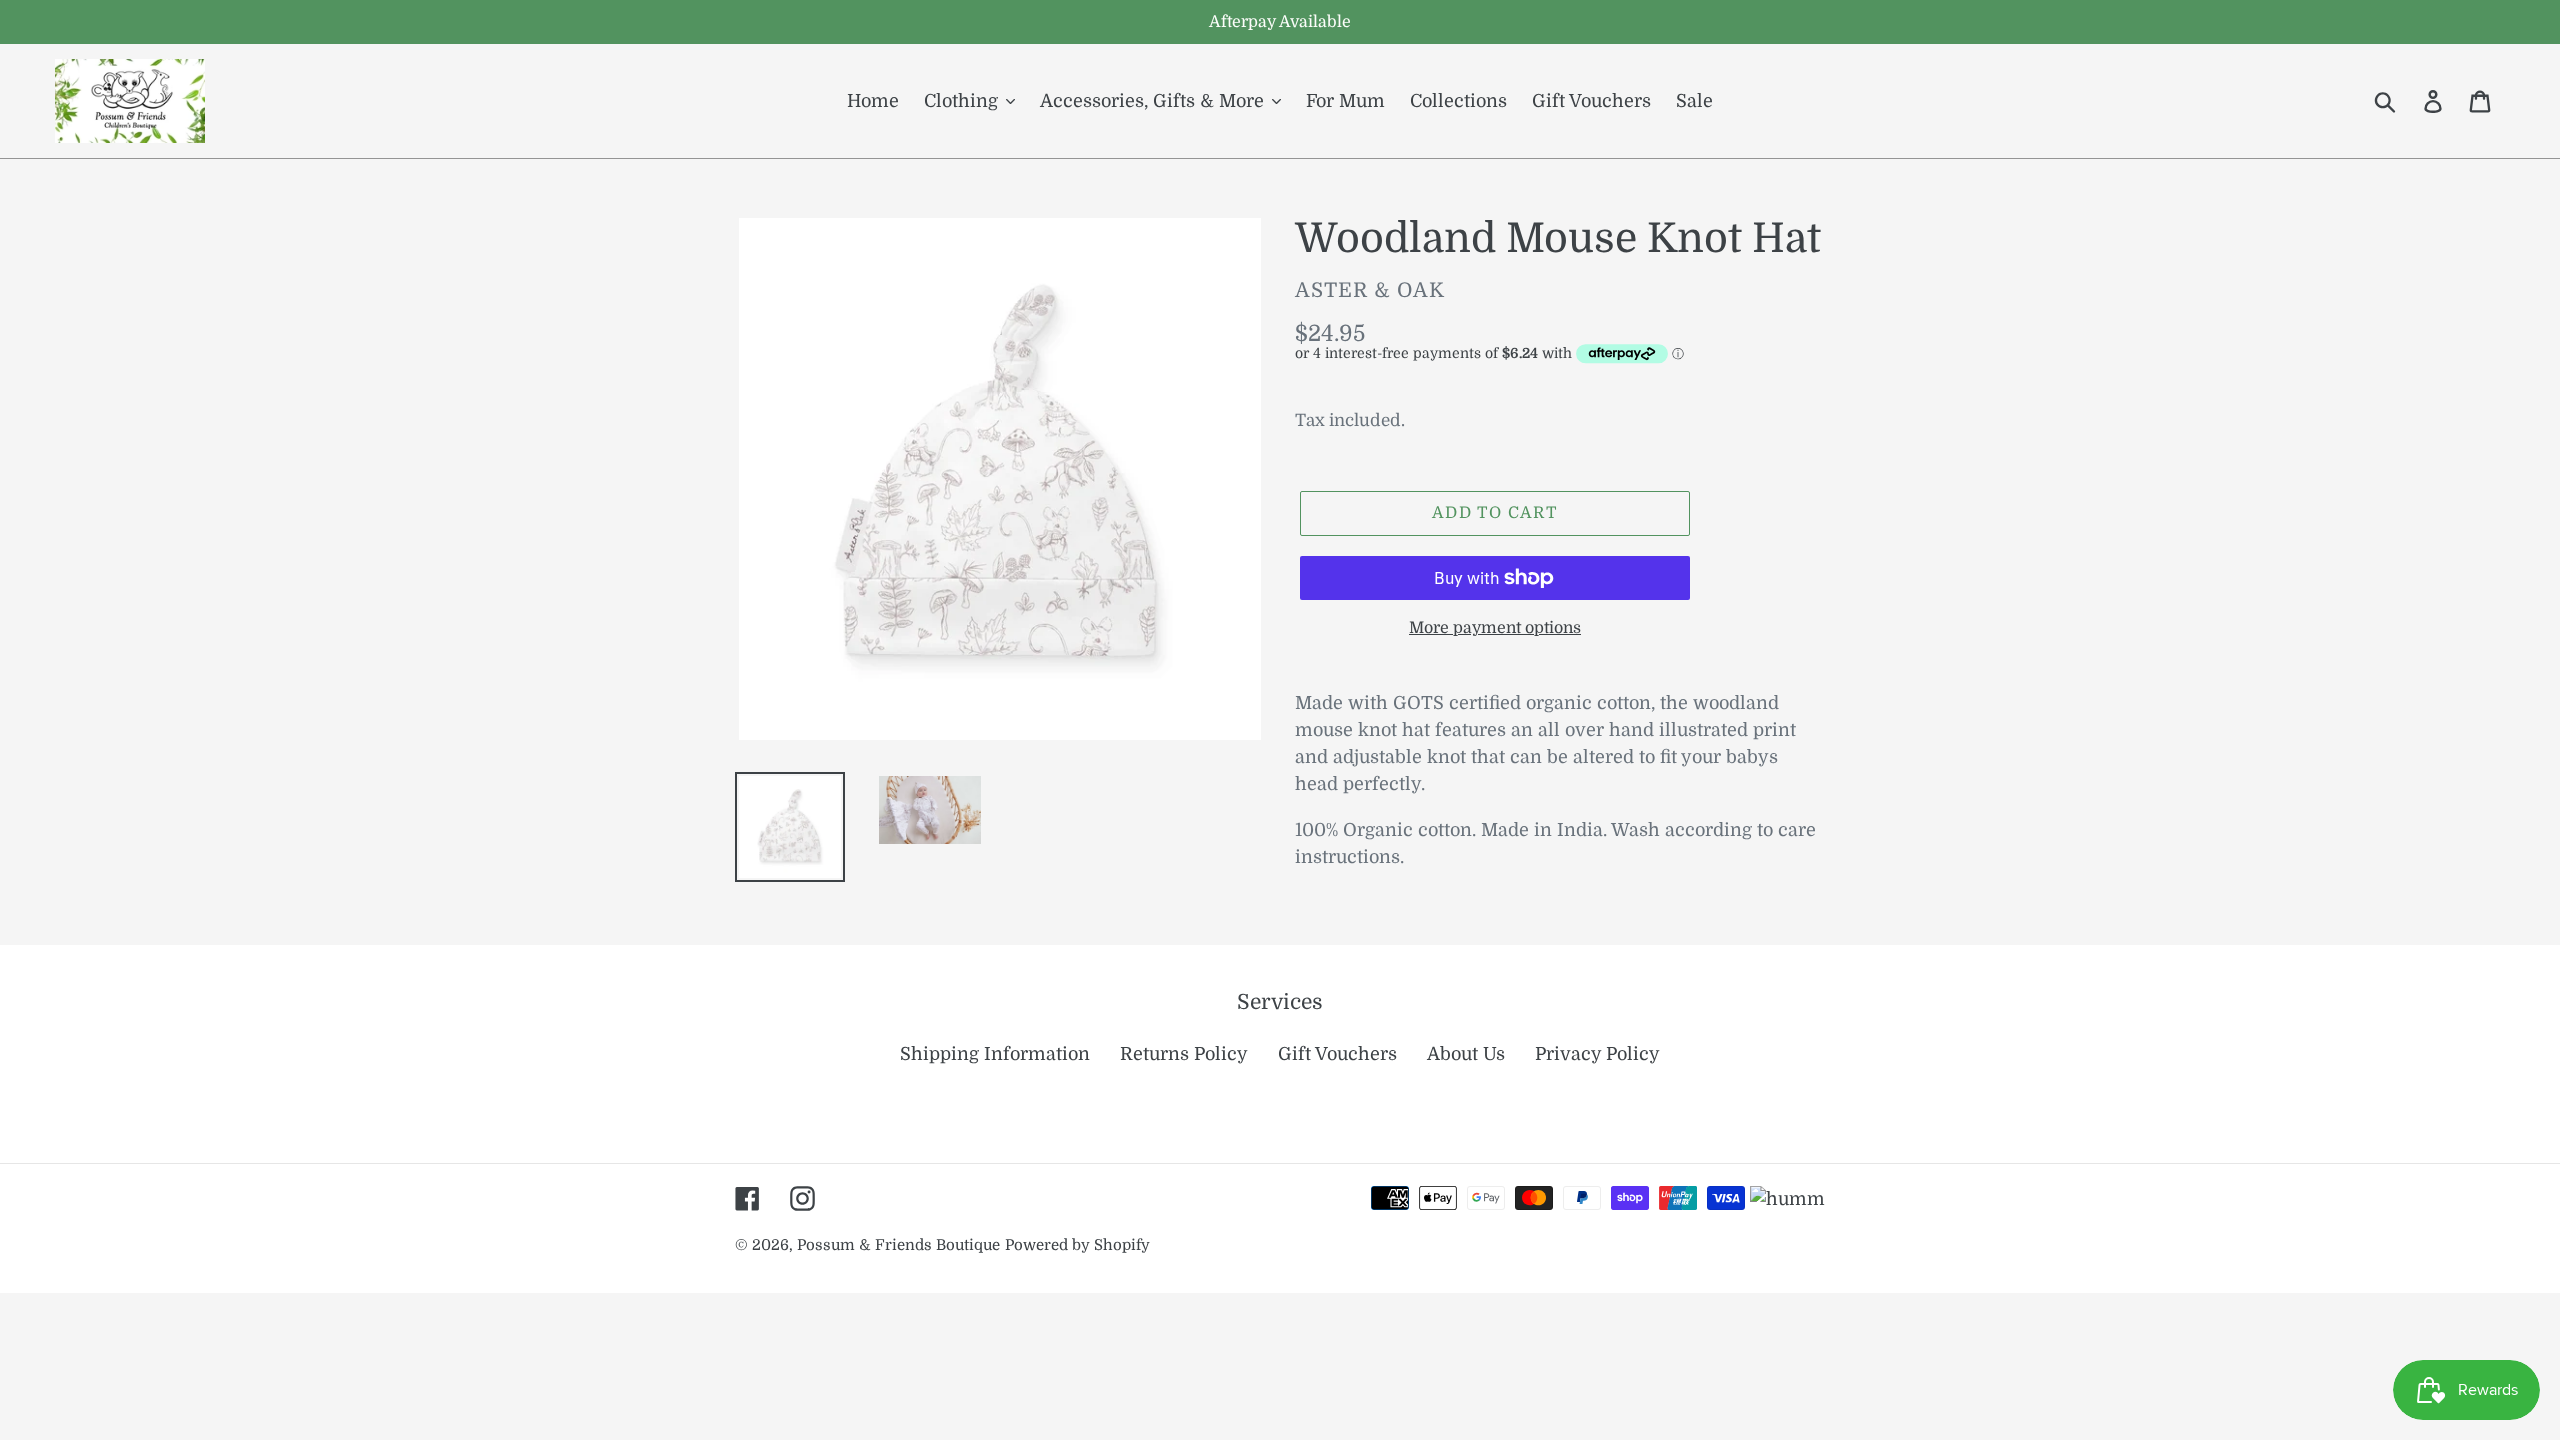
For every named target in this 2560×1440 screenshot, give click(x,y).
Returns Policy (1184, 1054)
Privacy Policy (1597, 1054)
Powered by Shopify (1077, 1245)
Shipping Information (995, 1054)
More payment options (1495, 628)
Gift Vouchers (1337, 1054)
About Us (1466, 1054)
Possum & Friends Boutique (898, 1245)
